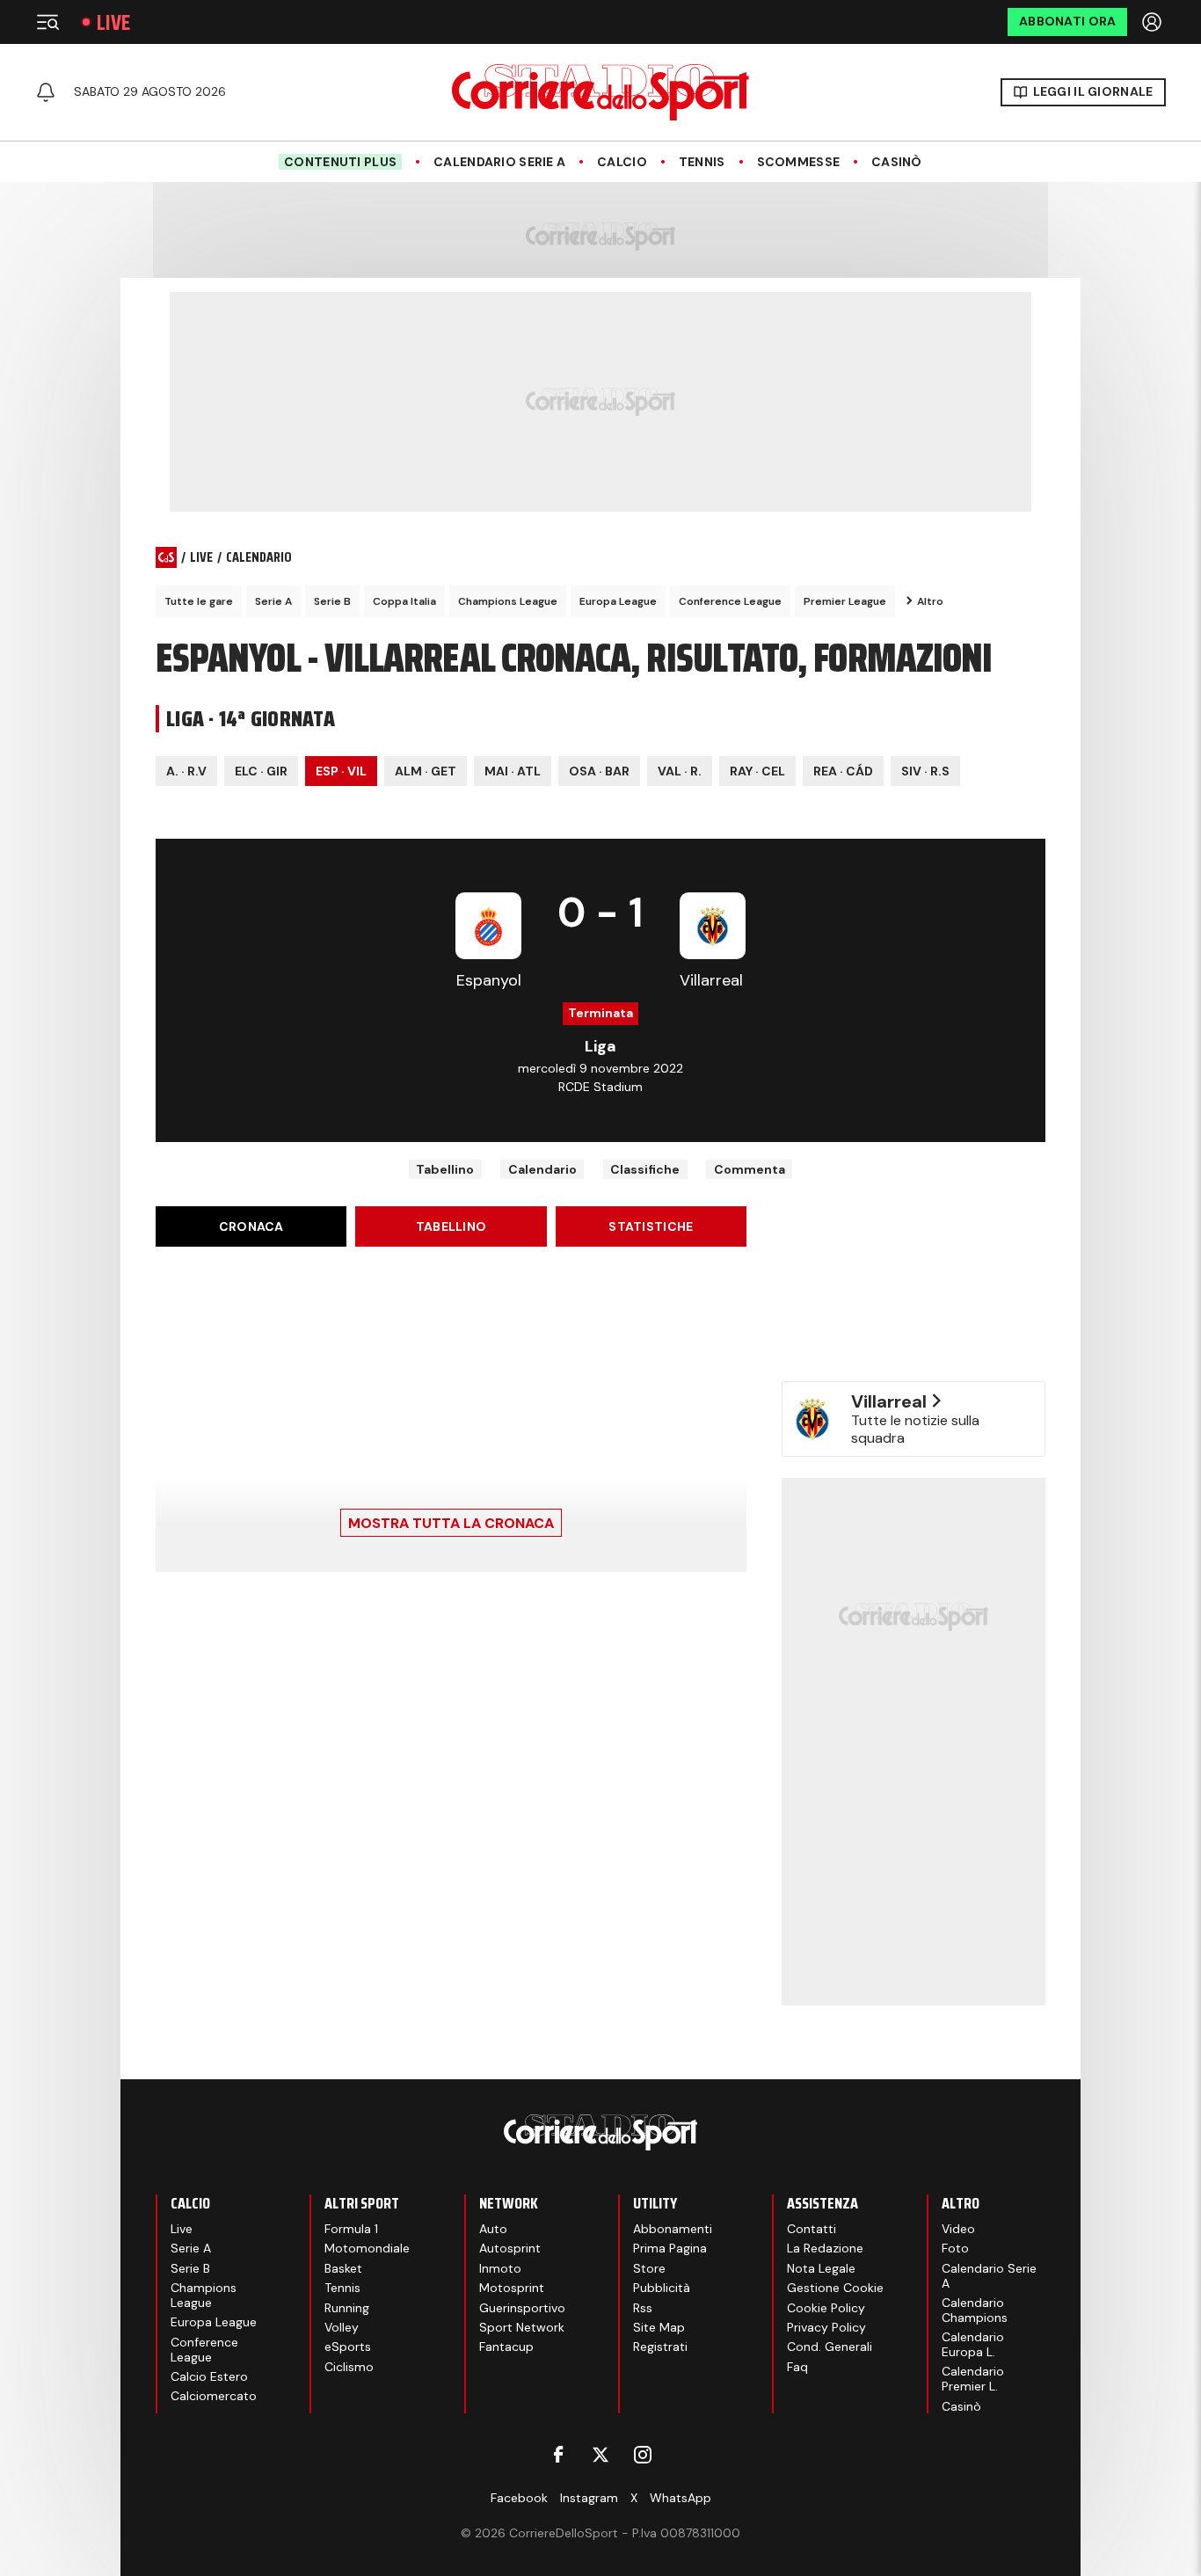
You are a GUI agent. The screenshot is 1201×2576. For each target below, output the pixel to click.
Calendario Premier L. (973, 2379)
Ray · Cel (757, 771)
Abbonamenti (673, 2229)
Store (649, 2268)
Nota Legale (821, 2268)
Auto (493, 2229)
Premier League (845, 601)
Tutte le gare (199, 601)
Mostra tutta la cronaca (451, 1523)
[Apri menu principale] (47, 22)
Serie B (332, 601)
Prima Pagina (670, 2248)
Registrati (660, 2347)
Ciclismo (349, 2367)
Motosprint (512, 2288)
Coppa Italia (404, 601)
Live (113, 22)
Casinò (897, 162)
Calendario (542, 1169)
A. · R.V (186, 771)
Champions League (508, 601)
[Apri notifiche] (46, 92)
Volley (342, 2327)
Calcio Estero (209, 2376)
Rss (643, 2308)
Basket (343, 2268)
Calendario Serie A (499, 162)
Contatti (812, 2229)
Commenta (750, 1169)
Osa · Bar (599, 771)
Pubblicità (662, 2288)
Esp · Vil (341, 771)
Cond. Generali (830, 2347)
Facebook (519, 2498)
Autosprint (510, 2248)
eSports (348, 2347)
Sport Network (522, 2327)
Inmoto (500, 2268)
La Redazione (825, 2248)
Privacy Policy (826, 2327)
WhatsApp (681, 2498)
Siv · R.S (925, 771)
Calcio (622, 162)
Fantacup (506, 2347)
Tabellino (445, 1169)
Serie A (273, 601)
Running (347, 2308)
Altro (930, 601)
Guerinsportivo (522, 2308)
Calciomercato (214, 2396)
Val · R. (680, 771)
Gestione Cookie (835, 2288)
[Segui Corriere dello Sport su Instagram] (643, 2455)
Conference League (730, 601)
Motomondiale (367, 2248)
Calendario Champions (975, 2310)
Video (958, 2229)
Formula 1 (351, 2229)
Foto (955, 2248)
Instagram (589, 2498)
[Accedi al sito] (1154, 22)
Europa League (618, 601)
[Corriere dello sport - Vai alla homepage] (600, 92)
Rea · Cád (843, 771)
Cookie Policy (826, 2308)
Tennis (702, 162)
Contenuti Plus (340, 162)
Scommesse (799, 162)
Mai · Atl (513, 771)
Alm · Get (426, 771)
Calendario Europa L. (973, 2344)
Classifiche (645, 1169)
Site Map (659, 2327)
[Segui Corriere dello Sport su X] (600, 2455)
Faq (797, 2367)
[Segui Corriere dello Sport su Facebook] (558, 2455)
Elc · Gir (261, 771)
